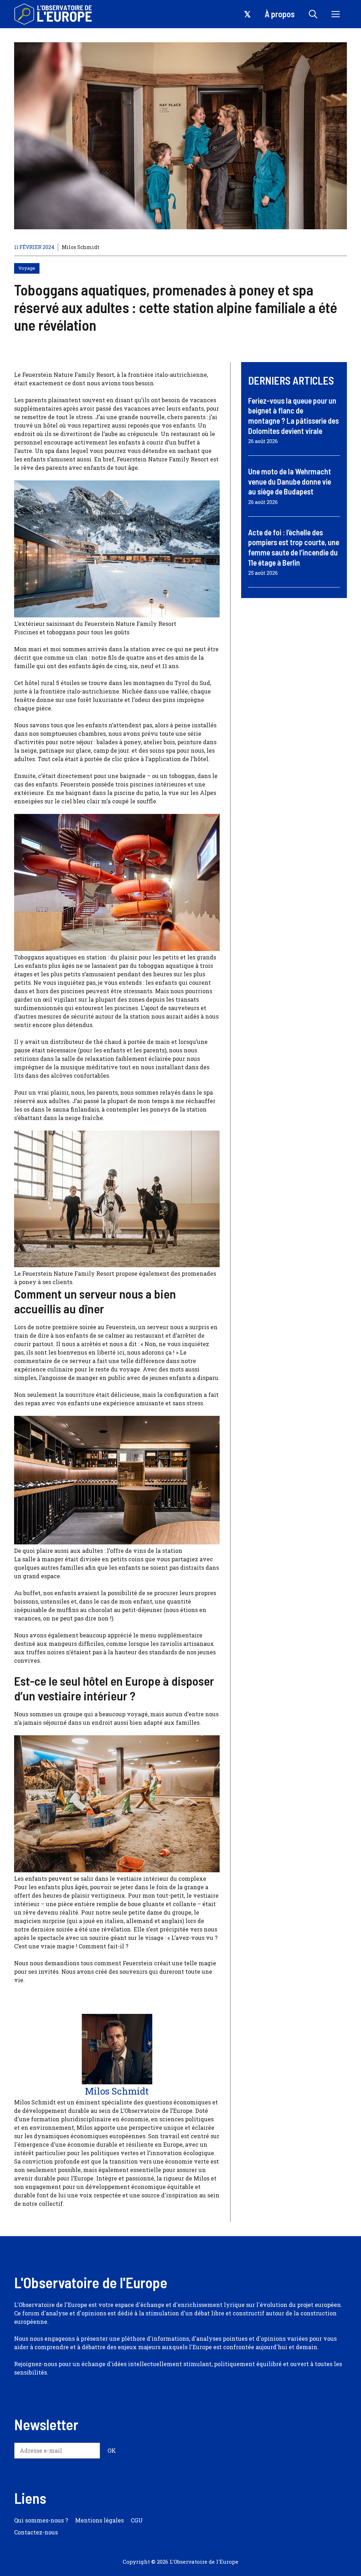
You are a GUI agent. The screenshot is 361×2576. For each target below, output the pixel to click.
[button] (313, 14)
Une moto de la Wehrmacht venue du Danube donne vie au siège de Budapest (290, 481)
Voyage (27, 268)
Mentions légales (99, 2520)
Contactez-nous (36, 2532)
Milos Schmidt (81, 247)
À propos (280, 14)
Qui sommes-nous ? (41, 2520)
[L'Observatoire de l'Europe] (54, 14)
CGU (137, 2520)
